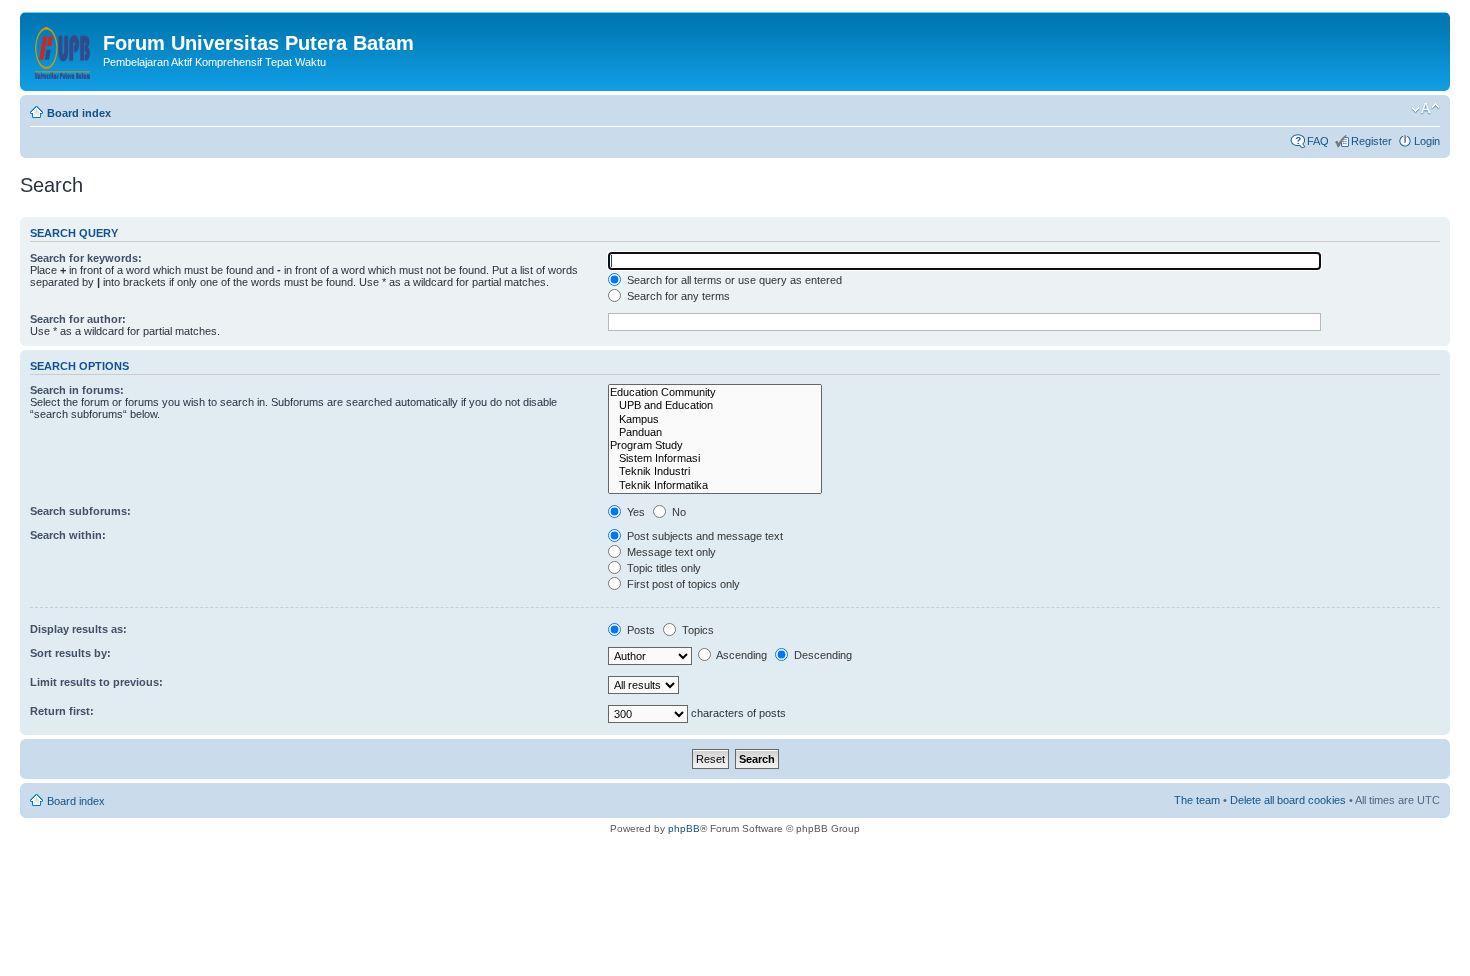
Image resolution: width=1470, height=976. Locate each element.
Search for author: (78, 319)
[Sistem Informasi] (715, 458)
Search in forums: (77, 390)
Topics (696, 630)
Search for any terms (677, 296)
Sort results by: (70, 653)
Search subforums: (80, 511)
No (677, 512)
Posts (639, 630)
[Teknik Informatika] (715, 485)
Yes (634, 512)
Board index (79, 113)
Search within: (68, 535)
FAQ (1318, 141)
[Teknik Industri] (715, 471)
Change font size (1425, 109)
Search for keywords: (86, 258)
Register (1371, 141)
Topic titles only (662, 568)
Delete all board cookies (1288, 800)
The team (1197, 800)
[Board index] (64, 49)
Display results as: (78, 629)
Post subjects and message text (703, 536)
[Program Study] (715, 445)
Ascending (740, 655)
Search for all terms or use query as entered (733, 280)
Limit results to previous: (96, 682)
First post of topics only (682, 584)
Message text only (670, 552)
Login (1427, 141)
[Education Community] (715, 392)
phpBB (684, 828)
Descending (821, 655)
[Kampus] (715, 419)
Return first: (62, 711)
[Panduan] (715, 432)
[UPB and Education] (715, 405)
